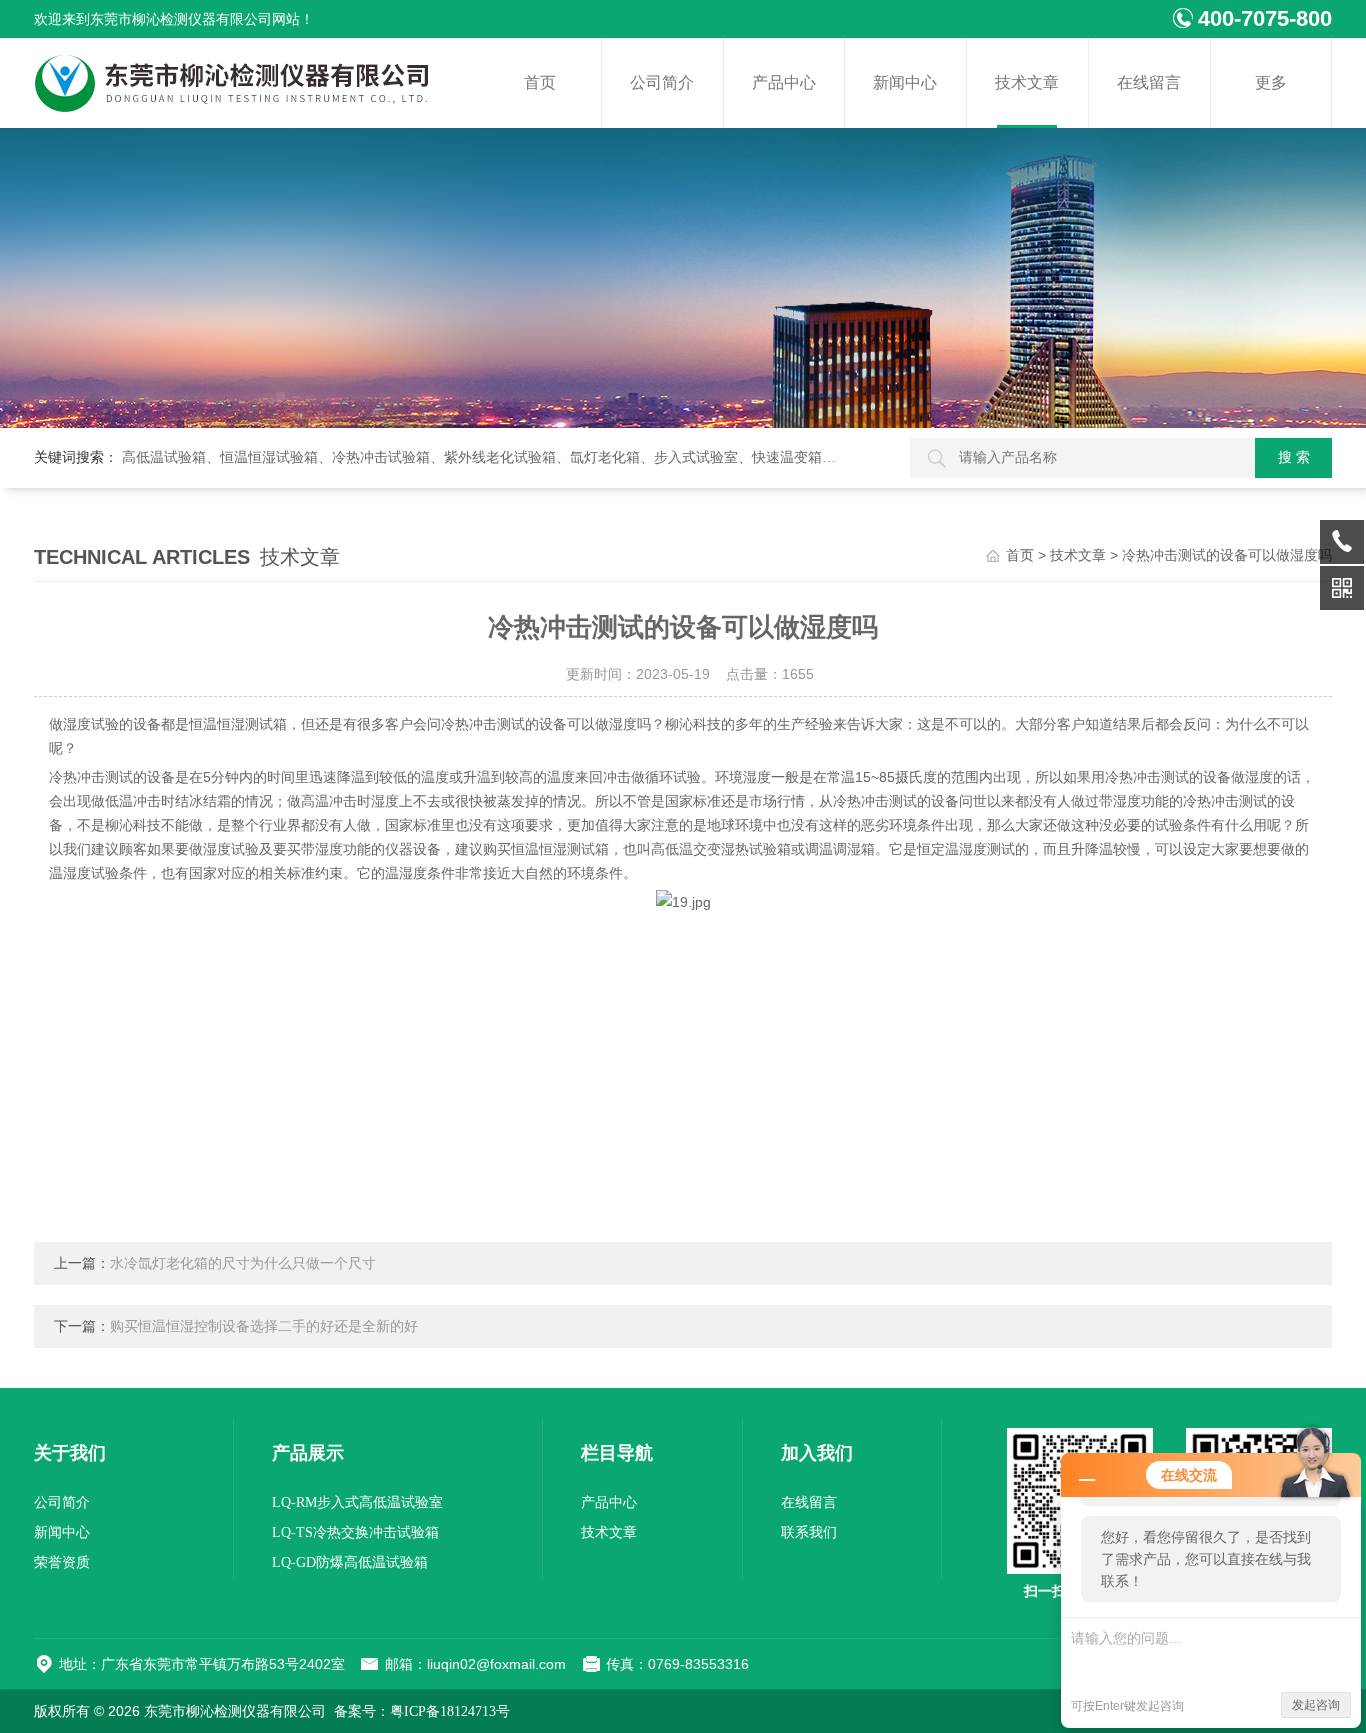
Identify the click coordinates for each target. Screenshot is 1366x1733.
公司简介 (662, 82)
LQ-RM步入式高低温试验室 (357, 1502)
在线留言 (1149, 82)
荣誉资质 (62, 1562)
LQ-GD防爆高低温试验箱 (350, 1562)
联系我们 (809, 1532)
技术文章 (1027, 82)
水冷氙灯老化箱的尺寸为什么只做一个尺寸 (243, 1263)
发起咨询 (1316, 1705)
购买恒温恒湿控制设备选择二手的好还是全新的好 (264, 1326)
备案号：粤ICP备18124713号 (422, 1711)
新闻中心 (905, 82)
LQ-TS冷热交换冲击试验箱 (355, 1532)
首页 (540, 82)
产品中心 (784, 82)
